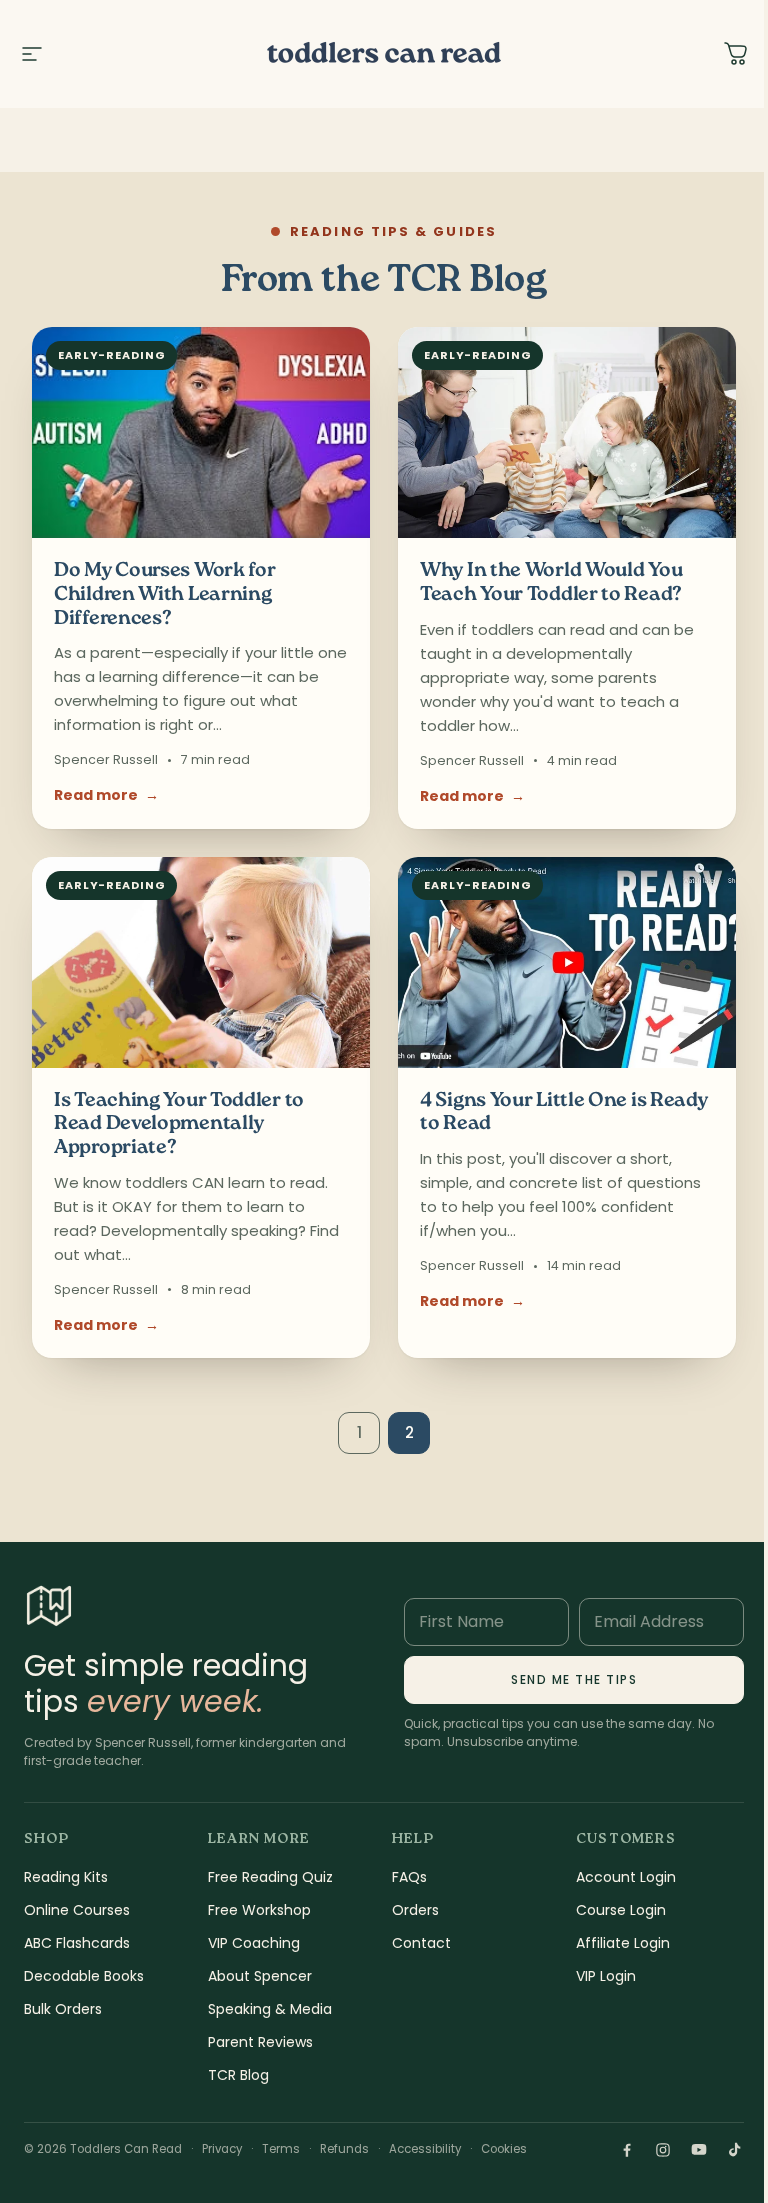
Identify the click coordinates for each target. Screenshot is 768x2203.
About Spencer (260, 1976)
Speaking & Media (270, 2009)
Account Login (626, 1877)
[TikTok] (735, 2150)
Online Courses (77, 1910)
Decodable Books (84, 1976)
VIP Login (606, 1976)
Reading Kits (66, 1877)
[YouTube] (699, 2150)
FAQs (409, 1877)
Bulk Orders (63, 2009)
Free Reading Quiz (270, 1877)
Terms (281, 2149)
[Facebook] (627, 2150)
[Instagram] (663, 2150)
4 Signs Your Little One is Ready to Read (563, 1113)
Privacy (222, 2149)
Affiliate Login (623, 1943)
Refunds (344, 2149)
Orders (415, 1910)
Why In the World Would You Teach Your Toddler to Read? (551, 583)
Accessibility (425, 2149)
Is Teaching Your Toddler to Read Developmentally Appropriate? (179, 1125)
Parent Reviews (260, 2042)
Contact (421, 1943)
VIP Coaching (254, 1943)
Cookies (504, 2149)
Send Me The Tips (574, 1679)
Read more (106, 795)
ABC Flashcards (77, 1943)
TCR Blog (238, 2075)
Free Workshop (259, 1910)
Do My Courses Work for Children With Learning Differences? (164, 595)
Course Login (621, 1910)
